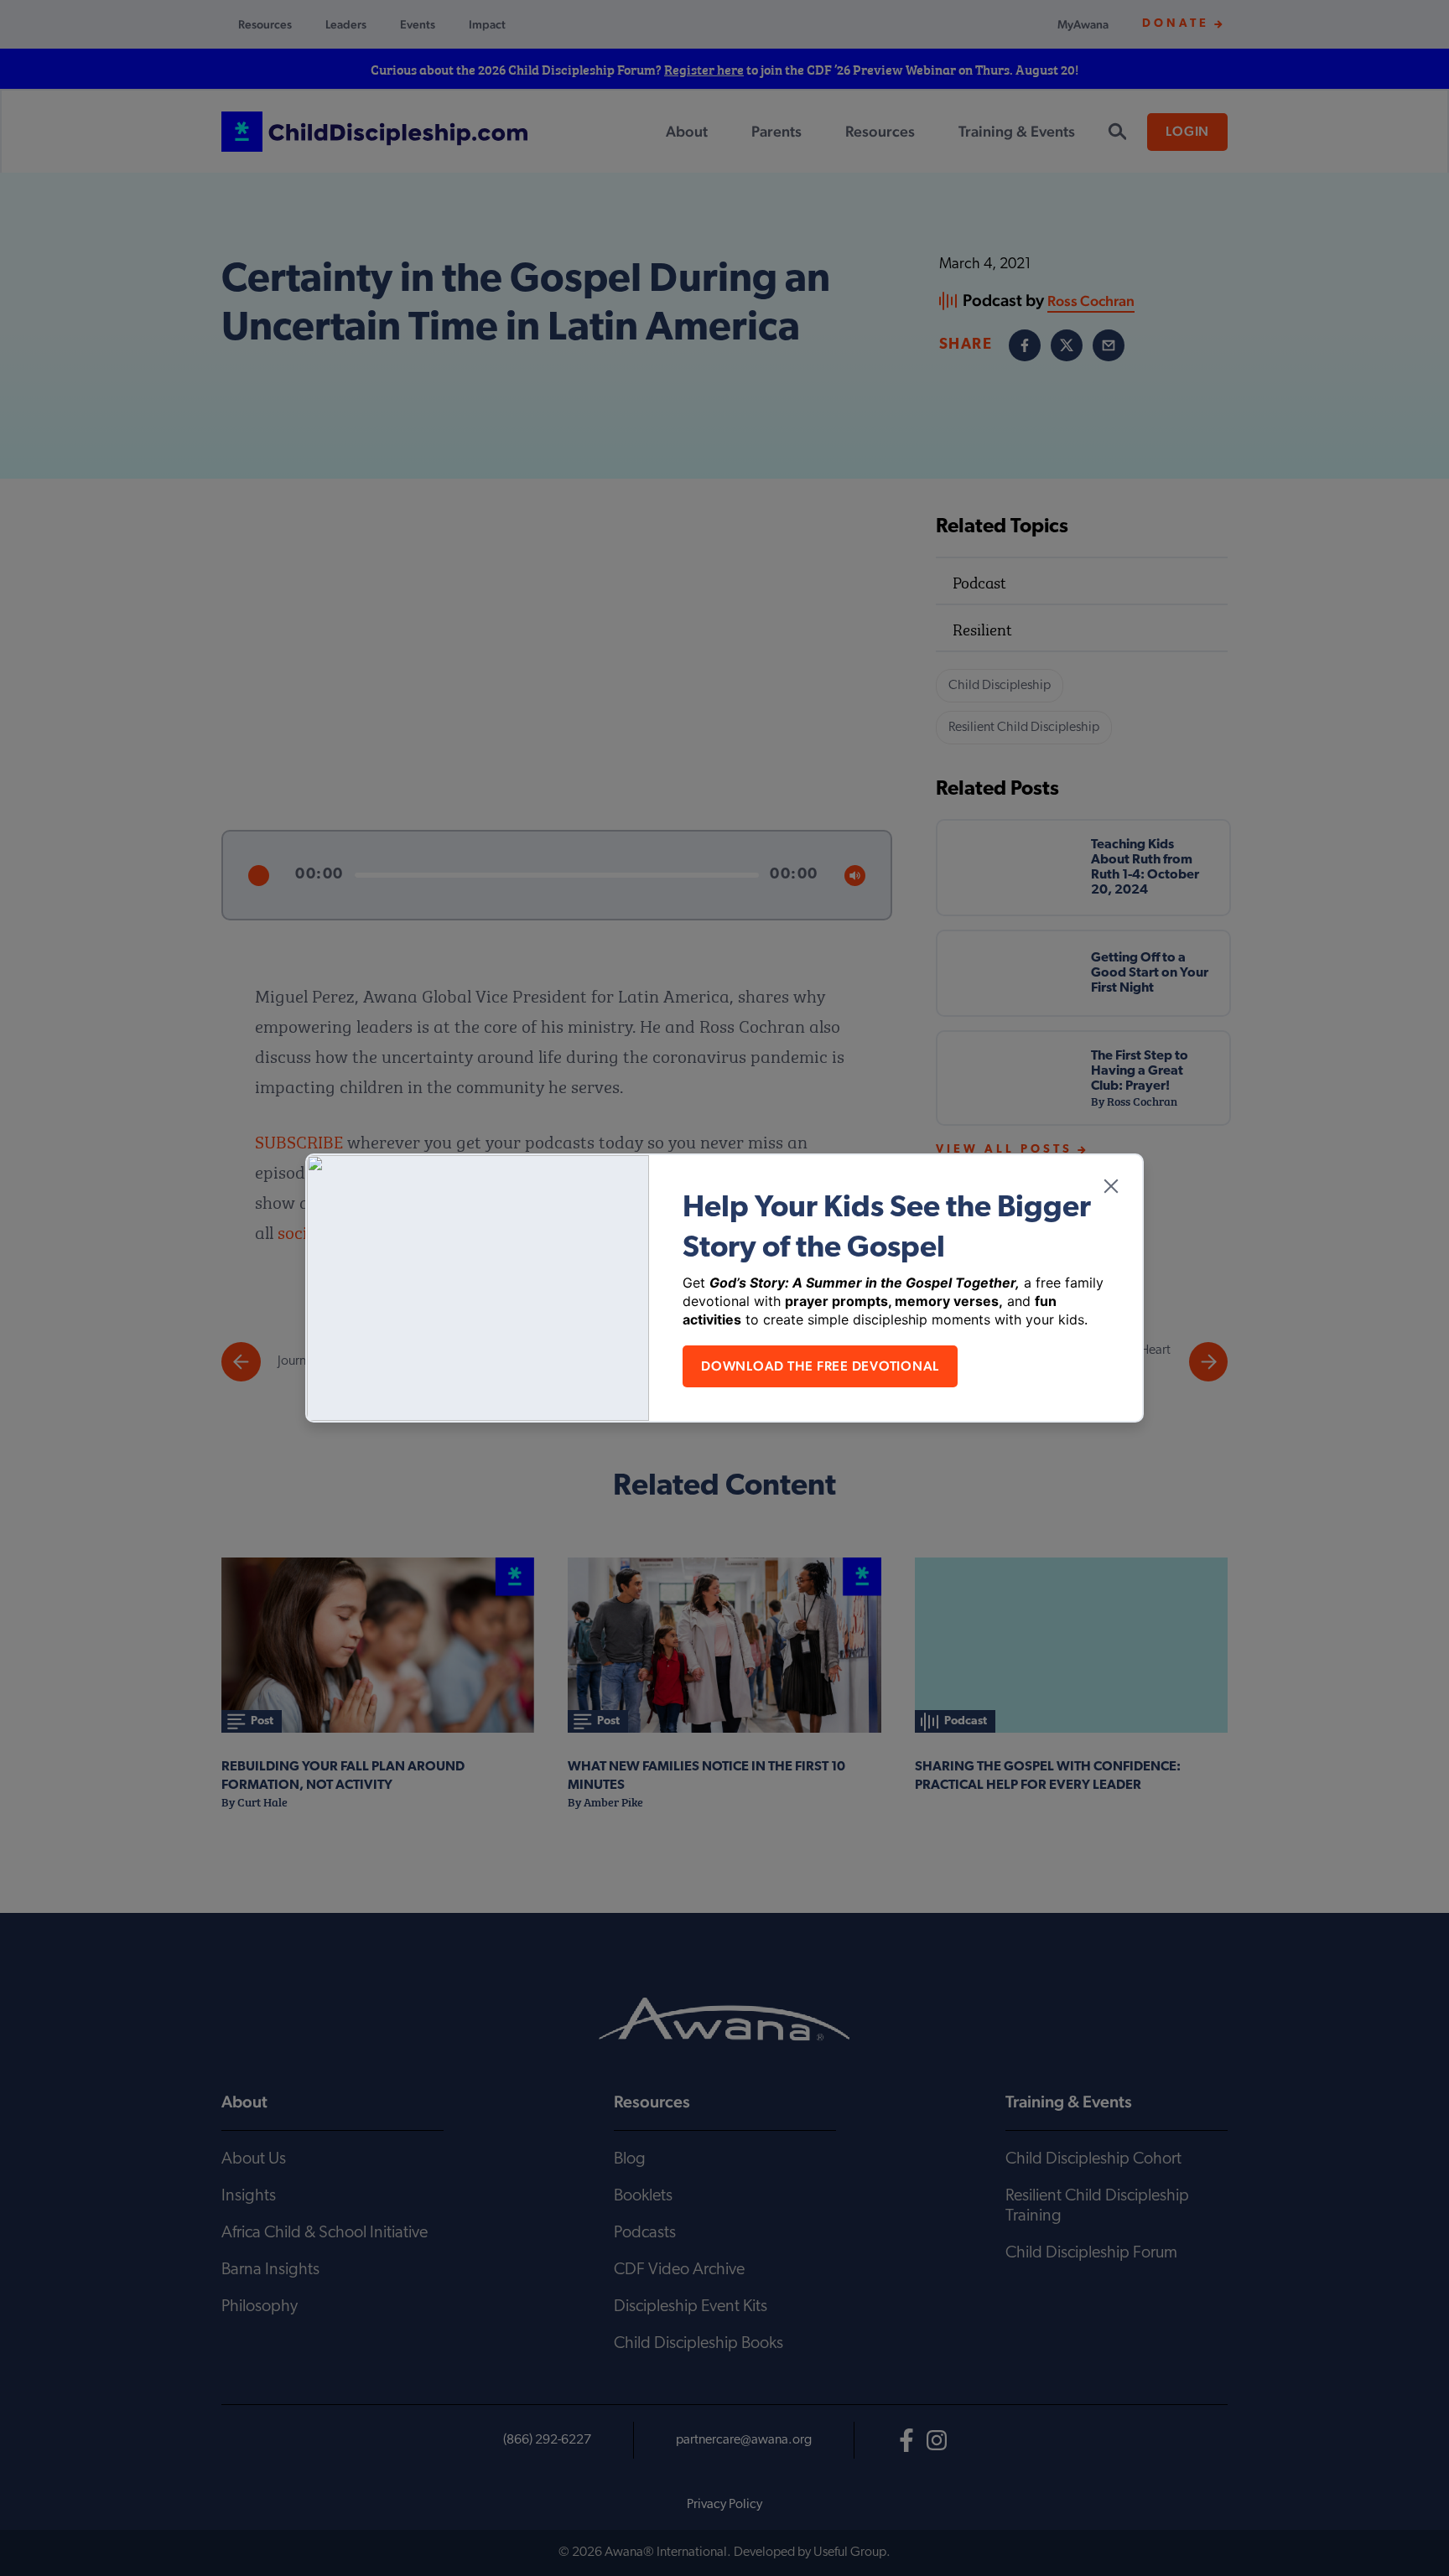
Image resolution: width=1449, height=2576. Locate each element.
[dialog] (724, 1288)
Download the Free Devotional (820, 1366)
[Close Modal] (1111, 1186)
